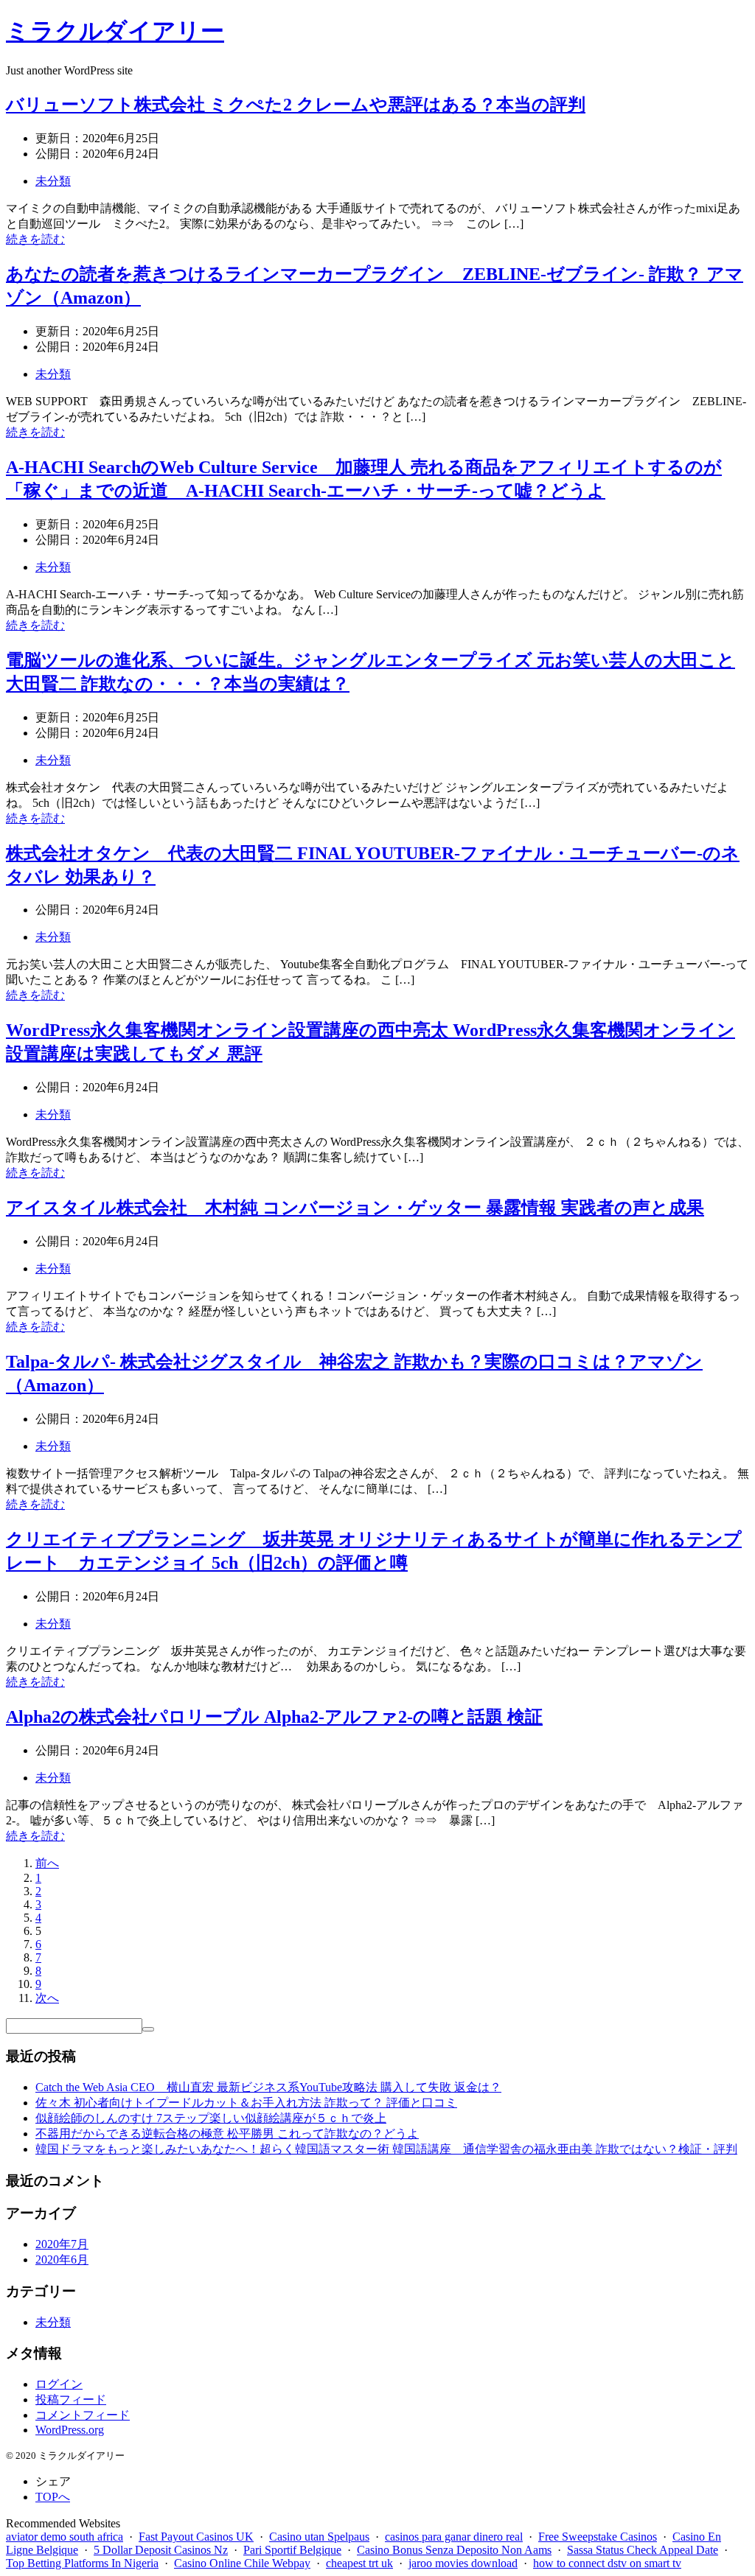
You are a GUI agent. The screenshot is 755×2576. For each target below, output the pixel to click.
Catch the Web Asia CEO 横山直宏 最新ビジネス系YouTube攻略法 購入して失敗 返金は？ (268, 2087)
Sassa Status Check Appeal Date (643, 2550)
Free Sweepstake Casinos (598, 2537)
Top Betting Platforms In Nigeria (82, 2563)
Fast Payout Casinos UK (196, 2537)
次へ (47, 1998)
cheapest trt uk (359, 2563)
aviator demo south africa (65, 2537)
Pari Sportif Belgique (292, 2550)
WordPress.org (70, 2430)
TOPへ (53, 2497)
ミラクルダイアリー (115, 31)
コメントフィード (83, 2415)
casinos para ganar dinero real (454, 2537)
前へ (47, 1863)
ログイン (59, 2384)
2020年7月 (62, 2244)
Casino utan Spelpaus (319, 2537)
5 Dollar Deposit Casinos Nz (161, 2550)
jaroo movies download (463, 2563)
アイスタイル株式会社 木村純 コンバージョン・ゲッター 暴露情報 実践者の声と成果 (355, 1208)
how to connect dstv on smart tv (607, 2563)
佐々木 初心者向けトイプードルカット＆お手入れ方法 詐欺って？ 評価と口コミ (246, 2103)
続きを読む (35, 239)
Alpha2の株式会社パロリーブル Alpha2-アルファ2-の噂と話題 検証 (274, 1717)
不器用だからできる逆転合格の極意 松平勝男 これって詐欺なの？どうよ (227, 2134)
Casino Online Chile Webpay (242, 2563)
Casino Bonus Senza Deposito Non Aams (454, 2550)
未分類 (53, 181)
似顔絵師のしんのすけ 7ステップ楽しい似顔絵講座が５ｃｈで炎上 (211, 2118)
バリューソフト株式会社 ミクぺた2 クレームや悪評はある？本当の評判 (296, 105)
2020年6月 (62, 2260)
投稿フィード (71, 2400)
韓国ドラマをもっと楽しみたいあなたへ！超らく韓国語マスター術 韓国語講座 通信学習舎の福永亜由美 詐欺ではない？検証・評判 (386, 2149)
